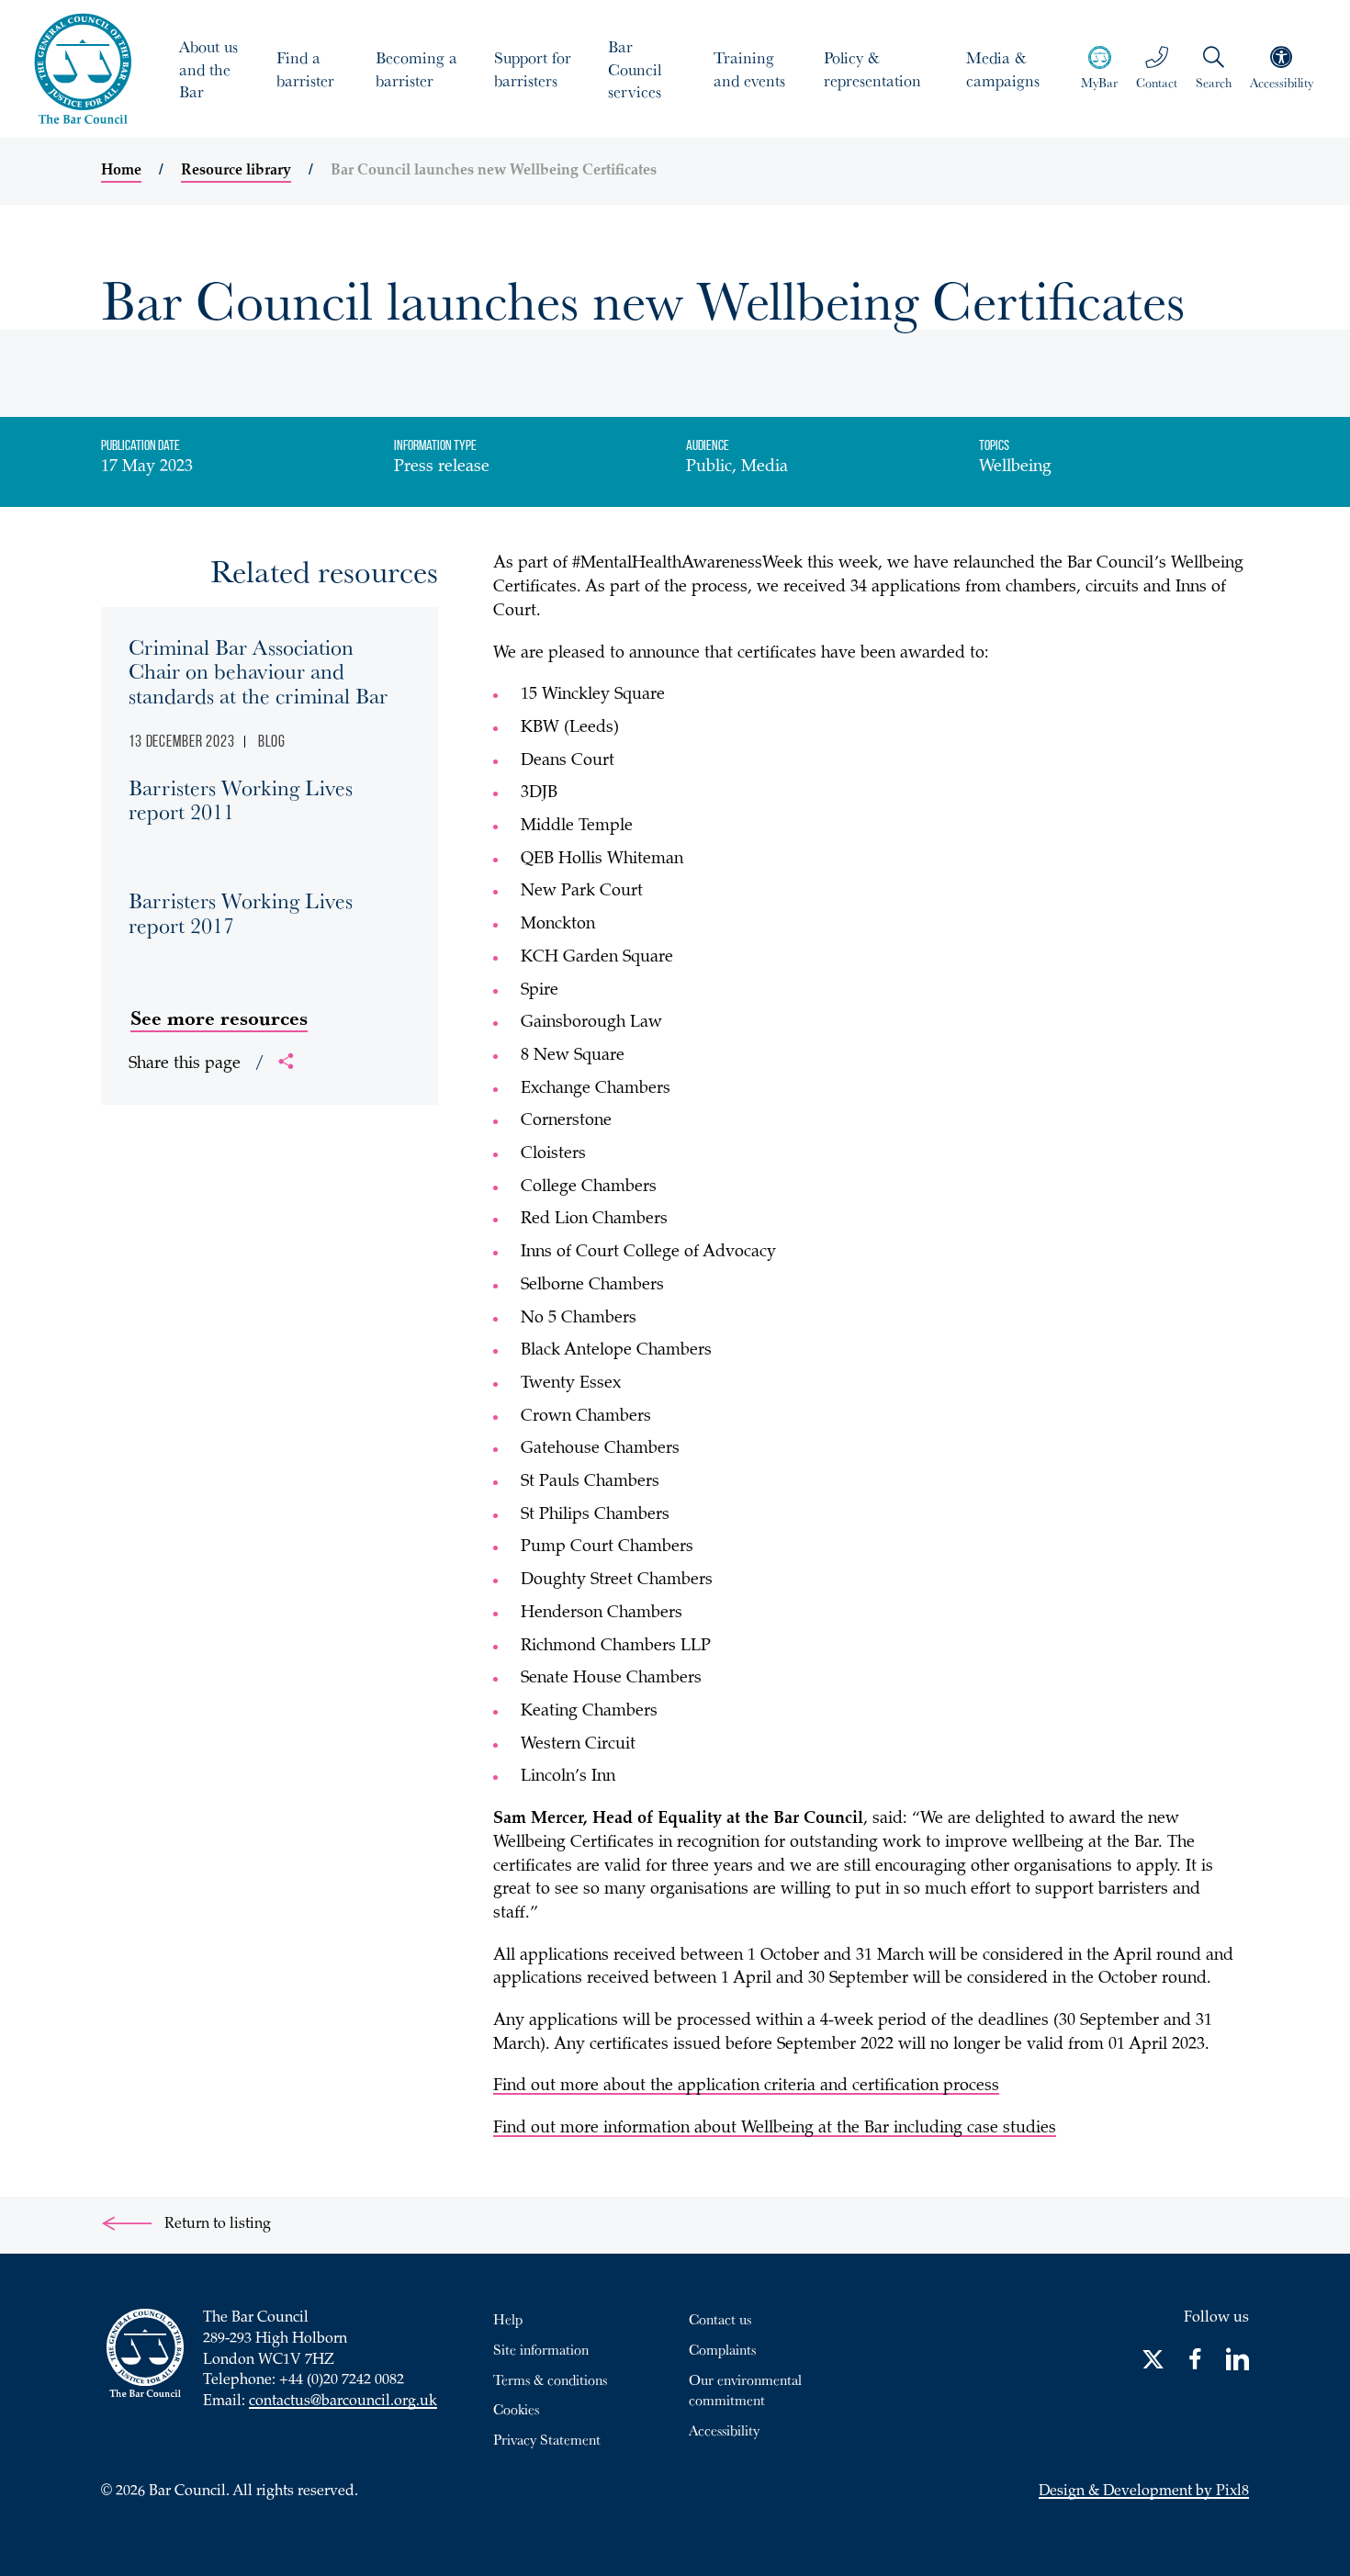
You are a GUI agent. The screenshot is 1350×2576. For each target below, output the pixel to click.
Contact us (720, 2319)
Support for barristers (533, 68)
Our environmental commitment (745, 2390)
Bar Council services (635, 69)
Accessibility (724, 2430)
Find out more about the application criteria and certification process (746, 2087)
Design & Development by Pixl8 (1144, 2492)
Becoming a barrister (416, 68)
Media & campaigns (1003, 68)
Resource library (236, 171)
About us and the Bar (208, 69)
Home (121, 171)
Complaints (722, 2349)
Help (508, 2319)
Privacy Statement (547, 2439)
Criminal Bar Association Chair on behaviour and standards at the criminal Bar (258, 671)
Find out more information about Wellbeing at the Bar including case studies (775, 2129)
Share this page (197, 1064)
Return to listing (216, 2225)
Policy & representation (872, 68)
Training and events (749, 68)
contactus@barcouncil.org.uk (343, 2402)
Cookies (516, 2409)
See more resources (219, 1018)
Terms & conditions (550, 2379)
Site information (541, 2349)
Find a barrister (305, 68)
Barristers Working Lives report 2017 (241, 912)
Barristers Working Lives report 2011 (241, 799)
